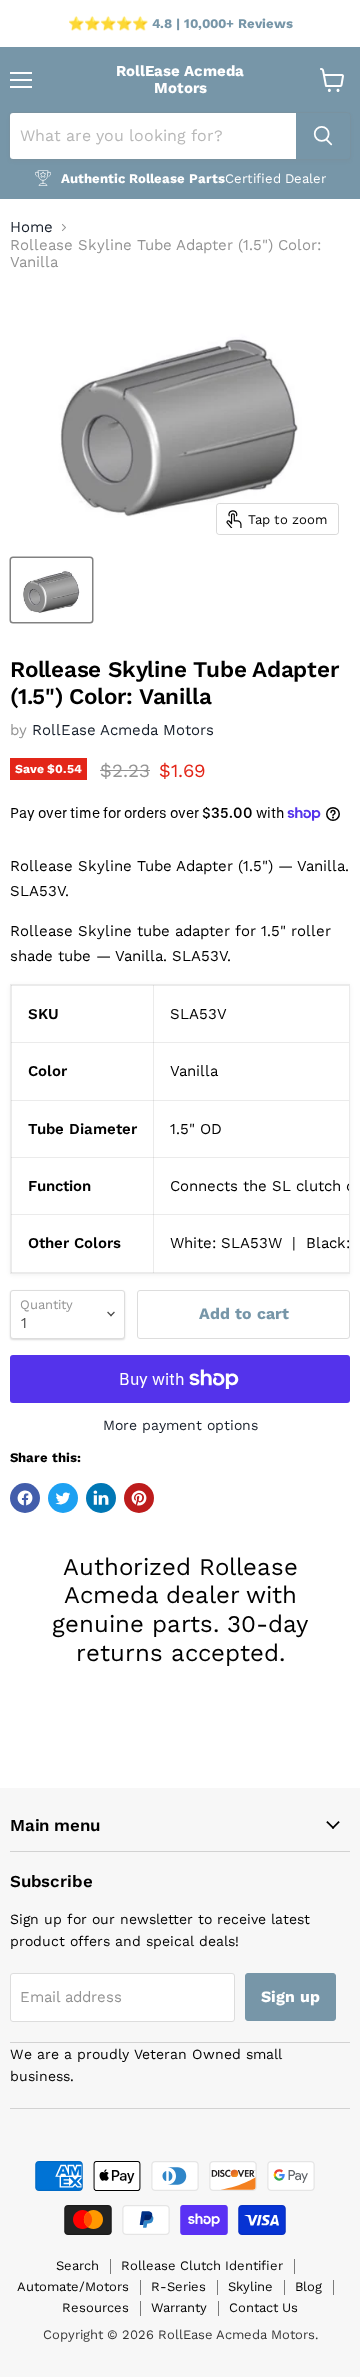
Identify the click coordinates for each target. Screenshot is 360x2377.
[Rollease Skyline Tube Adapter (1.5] (51, 590)
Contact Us (263, 2307)
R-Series (178, 2286)
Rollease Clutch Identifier (202, 2265)
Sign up (290, 1996)
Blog (308, 2286)
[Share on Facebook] (25, 1498)
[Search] (323, 136)
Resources (95, 2307)
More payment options (180, 1425)
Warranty (179, 2307)
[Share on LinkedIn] (101, 1498)
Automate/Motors (73, 2286)
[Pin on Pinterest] (139, 1498)
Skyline (250, 2286)
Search (77, 2265)
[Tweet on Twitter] (63, 1498)
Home (31, 227)
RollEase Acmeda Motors (123, 730)
